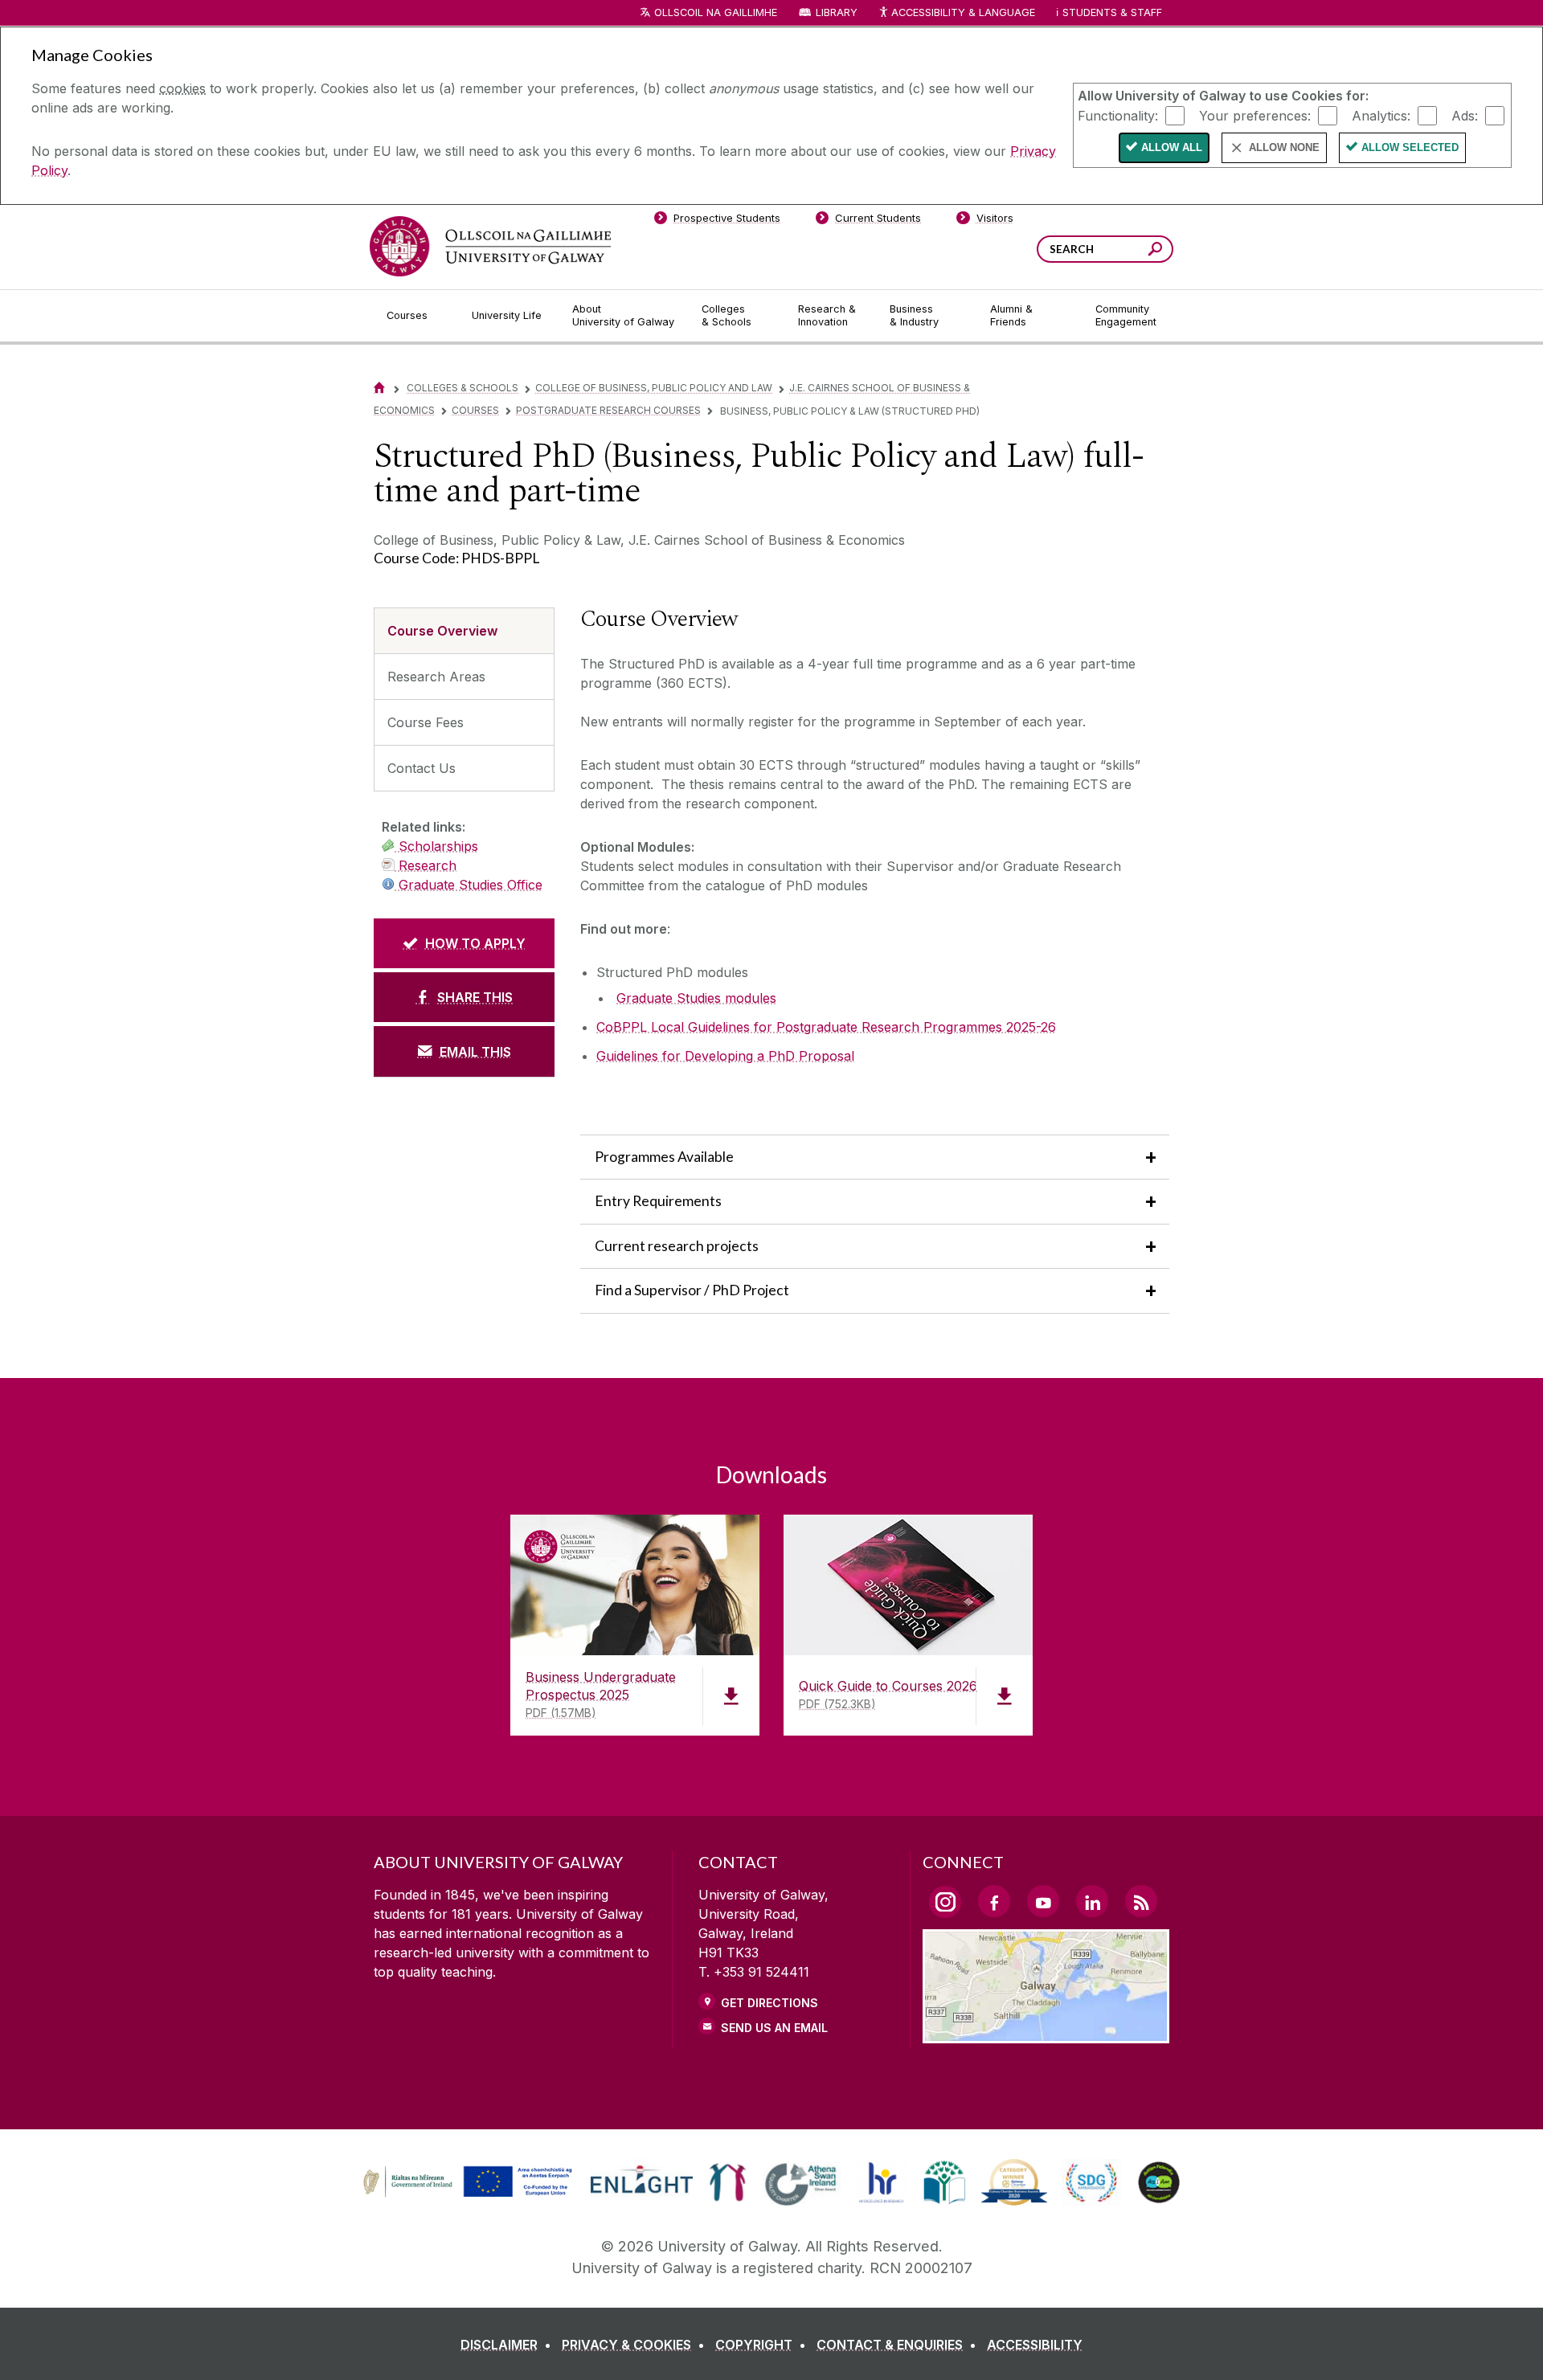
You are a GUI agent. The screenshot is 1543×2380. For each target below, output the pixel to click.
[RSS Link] (1141, 1901)
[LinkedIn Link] (1092, 1901)
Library (837, 12)
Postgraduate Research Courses (608, 410)
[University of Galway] (490, 246)
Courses (475, 410)
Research (426, 865)
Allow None (1284, 147)
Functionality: (1118, 115)
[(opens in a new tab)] (469, 2195)
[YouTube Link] (1043, 1901)
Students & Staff (1112, 12)
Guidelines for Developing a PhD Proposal (725, 1056)
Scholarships (436, 846)
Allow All (1172, 147)
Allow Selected (1410, 147)
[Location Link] (1046, 2034)
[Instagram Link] (945, 1902)
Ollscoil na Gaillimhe (716, 12)
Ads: (1465, 115)
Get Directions (769, 2003)
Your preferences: (1255, 115)
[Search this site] (1155, 251)
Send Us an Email (774, 2028)
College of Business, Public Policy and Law (654, 388)
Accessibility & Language (963, 12)
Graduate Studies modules (696, 998)
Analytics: (1381, 115)
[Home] (379, 388)
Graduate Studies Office (469, 885)
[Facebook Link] (994, 1901)
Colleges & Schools (462, 388)
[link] (465, 2182)
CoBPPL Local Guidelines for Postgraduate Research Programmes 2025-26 (826, 1027)
